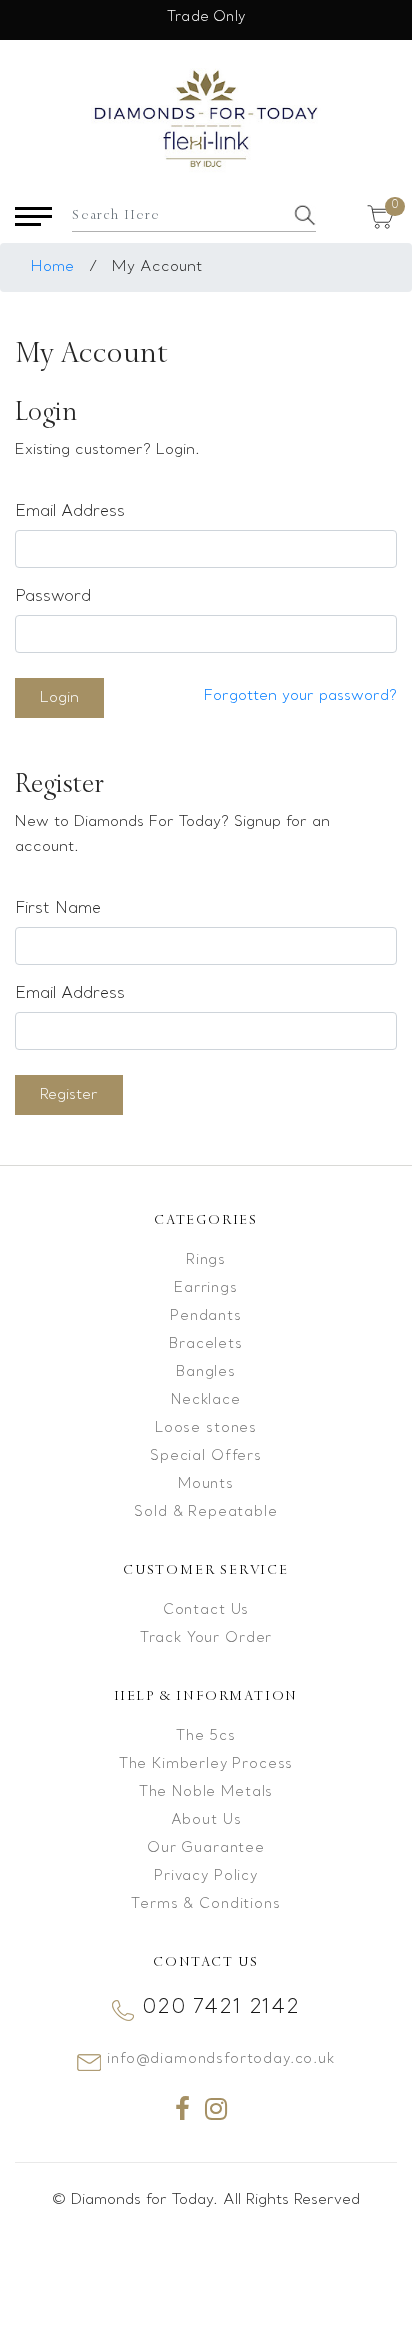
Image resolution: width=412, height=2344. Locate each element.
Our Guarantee (206, 1848)
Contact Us (206, 1610)
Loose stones (206, 1428)
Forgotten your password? (300, 696)
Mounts (206, 1484)
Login (59, 698)
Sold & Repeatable (205, 1512)
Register (69, 1095)
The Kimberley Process (206, 1764)
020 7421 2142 (221, 2008)
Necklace (206, 1400)
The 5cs (206, 1736)
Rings (206, 1260)
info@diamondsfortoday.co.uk (221, 2059)
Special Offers (206, 1456)
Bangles (206, 1372)
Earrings (206, 1288)
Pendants (206, 1316)
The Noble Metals (206, 1792)
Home (52, 267)
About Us (206, 1820)
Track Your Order (206, 1638)
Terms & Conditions (205, 1904)
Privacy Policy (206, 1876)
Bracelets (206, 1344)
